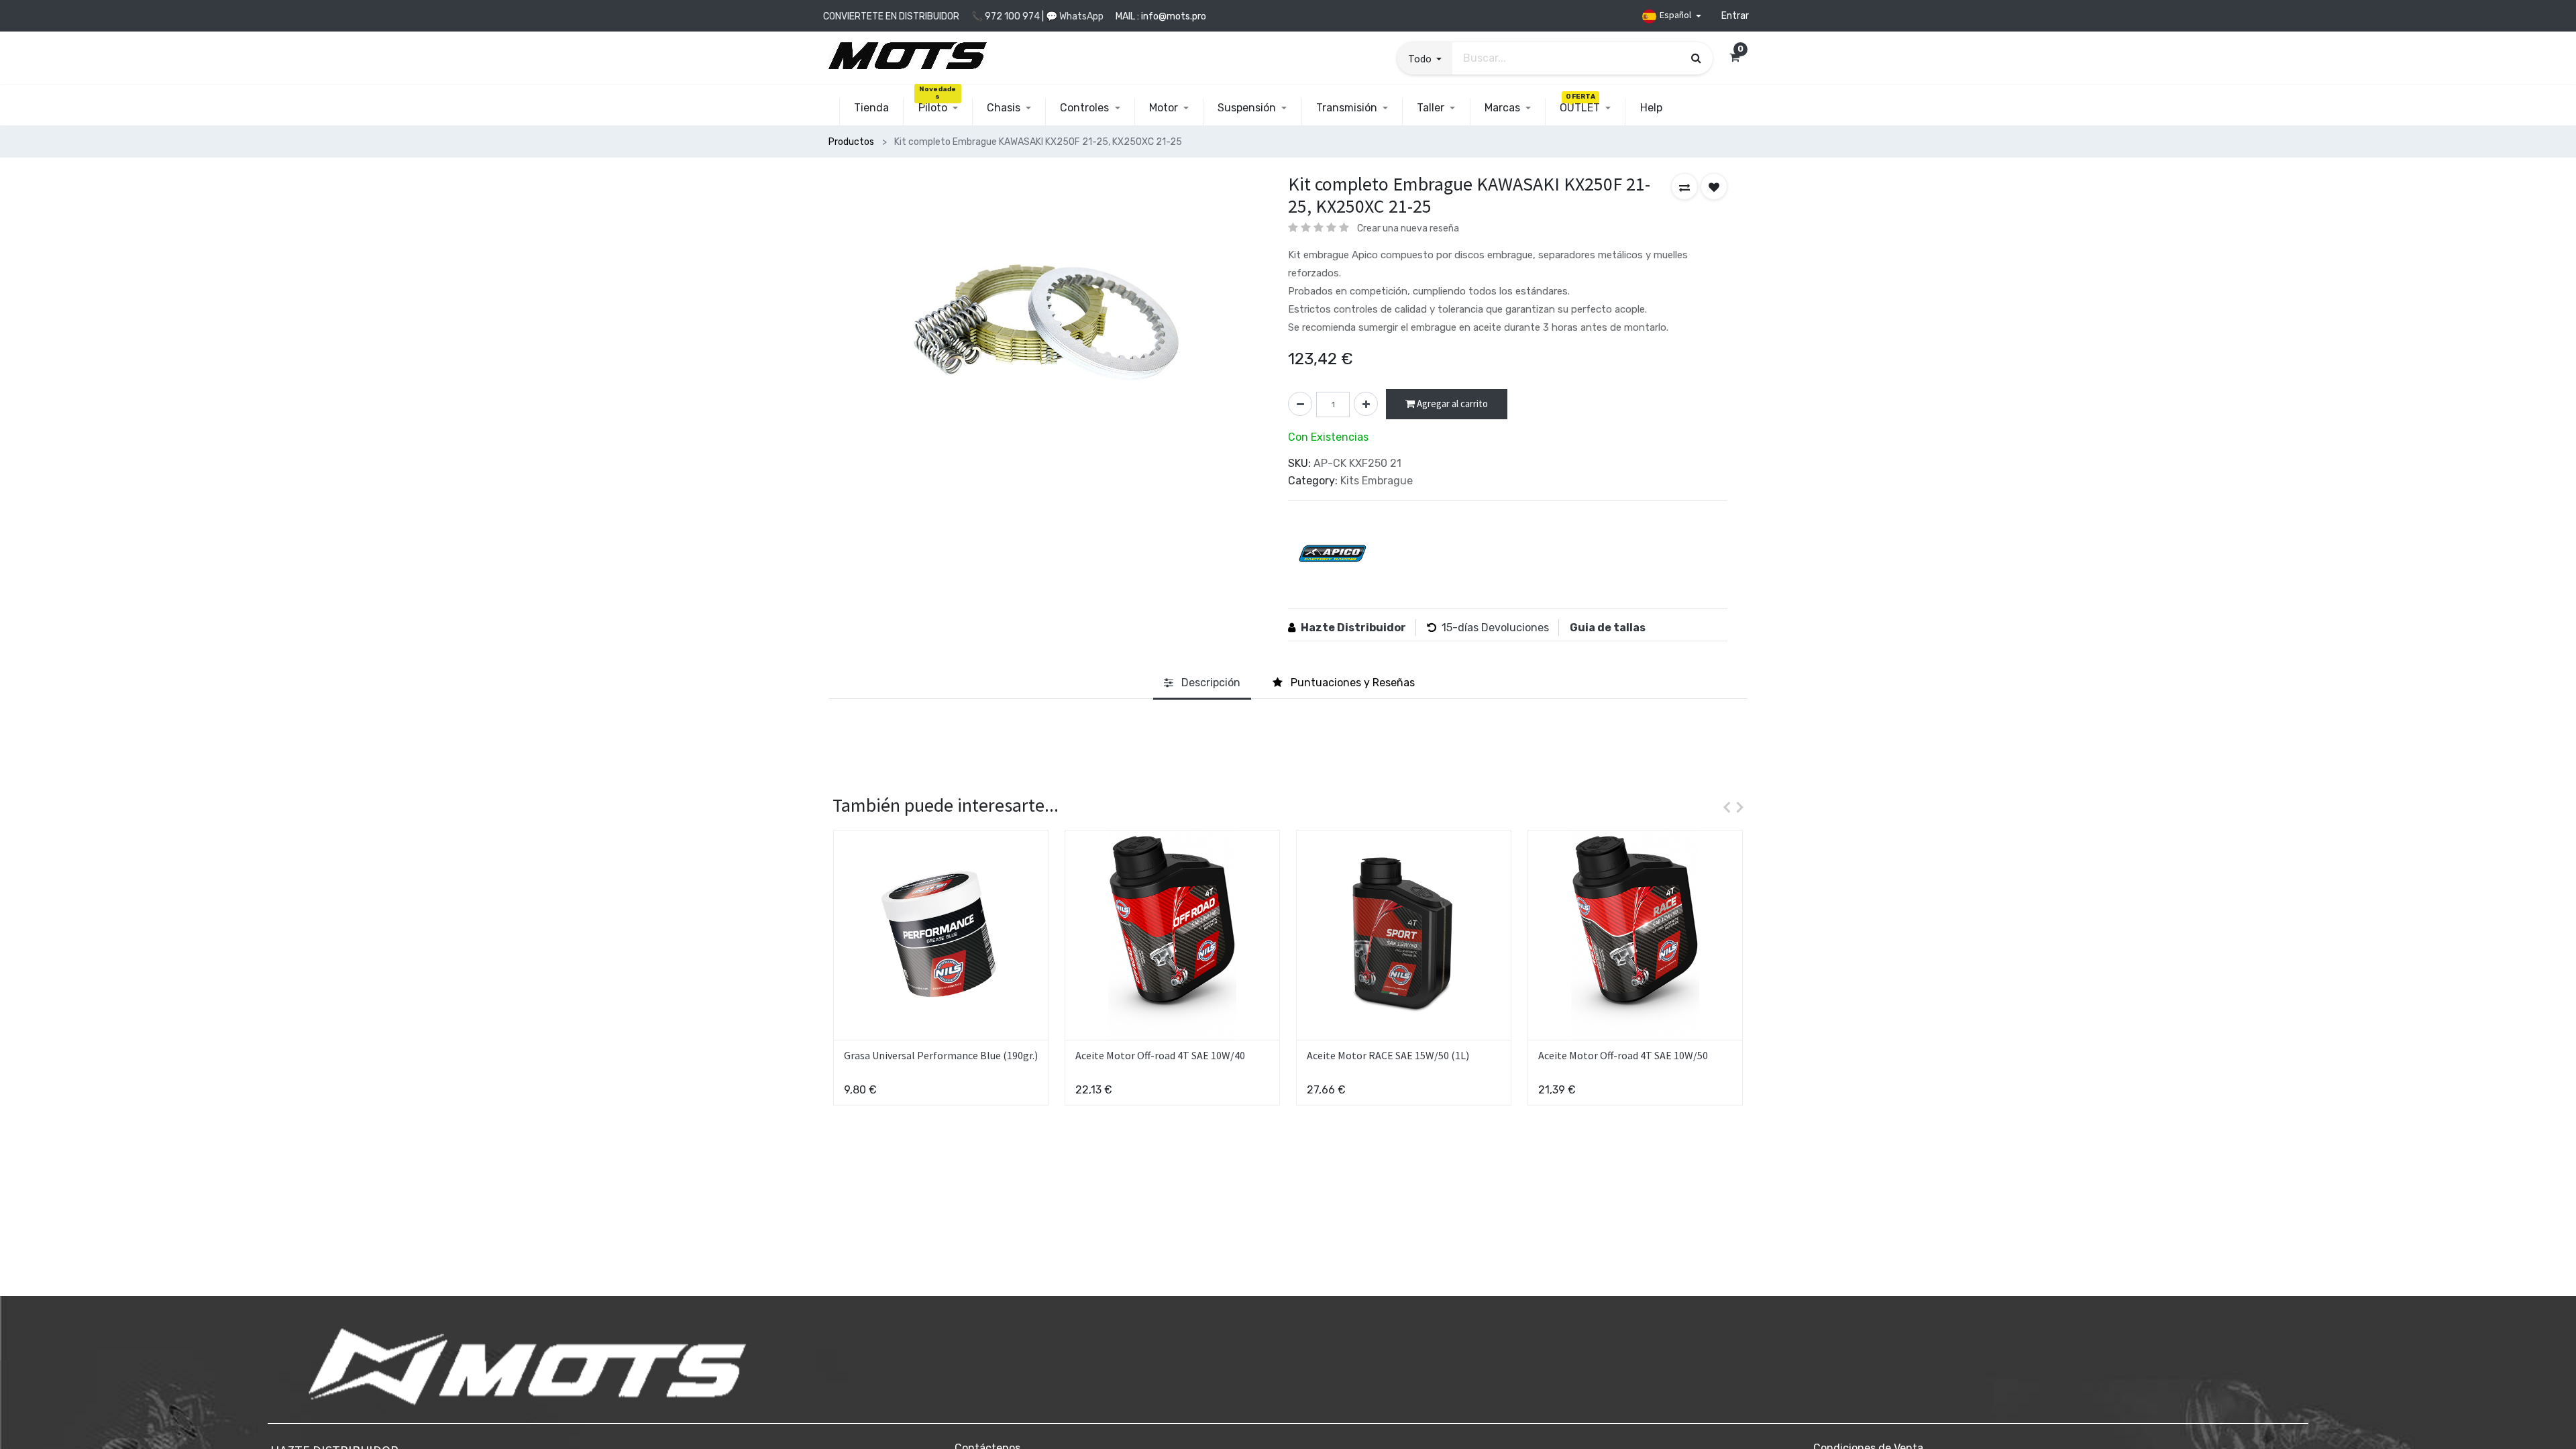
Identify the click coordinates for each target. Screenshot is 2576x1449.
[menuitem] (871, 108)
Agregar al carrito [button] (1451, 404)
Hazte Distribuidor (1353, 628)
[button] (1425, 58)
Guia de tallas (1608, 628)
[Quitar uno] (1300, 404)
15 (1447, 628)
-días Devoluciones (1501, 628)
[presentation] (1723, 807)
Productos (851, 142)
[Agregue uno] (1366, 404)
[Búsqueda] (1696, 58)
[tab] (1202, 683)
